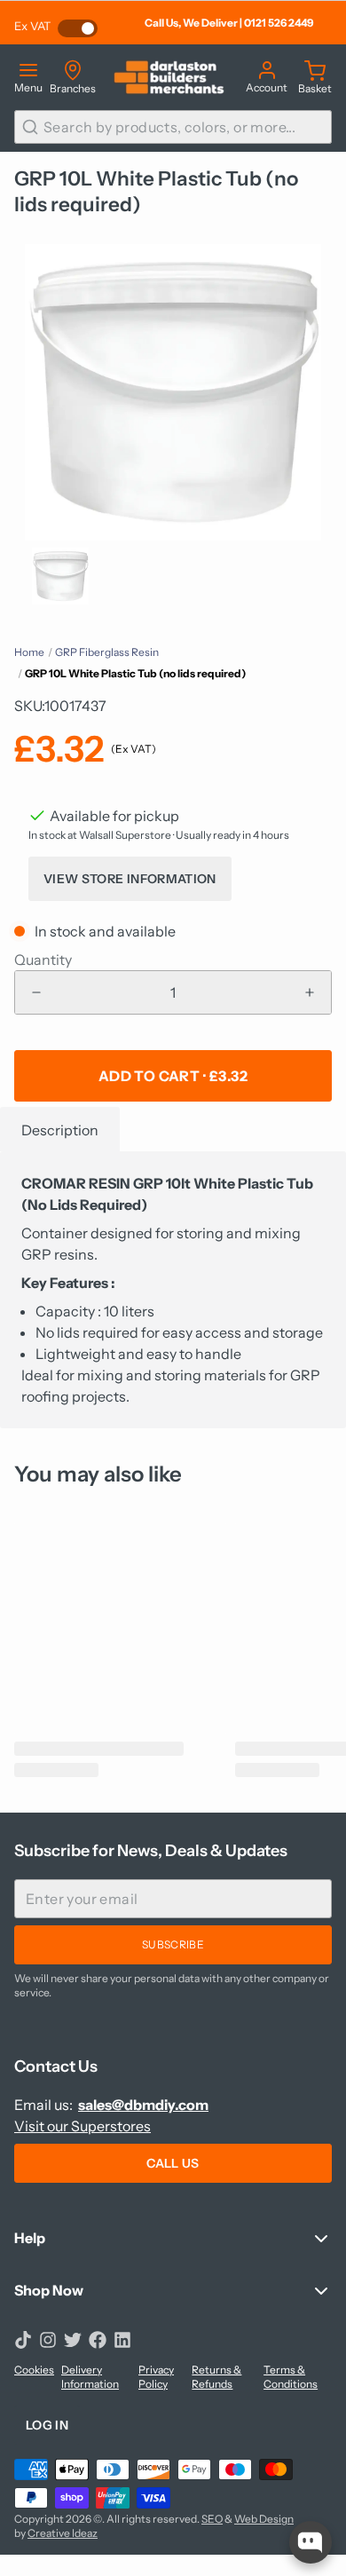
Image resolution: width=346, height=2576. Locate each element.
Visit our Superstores (83, 2126)
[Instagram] (48, 2340)
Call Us (173, 2163)
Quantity (43, 960)
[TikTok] (23, 2340)
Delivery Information (90, 2377)
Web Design (264, 2519)
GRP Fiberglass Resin (107, 652)
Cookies (34, 2370)
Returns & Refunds (216, 2377)
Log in (47, 2425)
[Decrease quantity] (36, 992)
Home (29, 652)
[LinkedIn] (122, 2340)
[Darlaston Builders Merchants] (169, 77)
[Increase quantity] (310, 992)
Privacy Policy (156, 2377)
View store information (130, 879)
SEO (212, 2519)
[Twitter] (73, 2340)
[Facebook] (98, 2340)
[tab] (60, 1129)
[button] (173, 1076)
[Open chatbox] (311, 2542)
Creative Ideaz (63, 2533)
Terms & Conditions (291, 2377)
